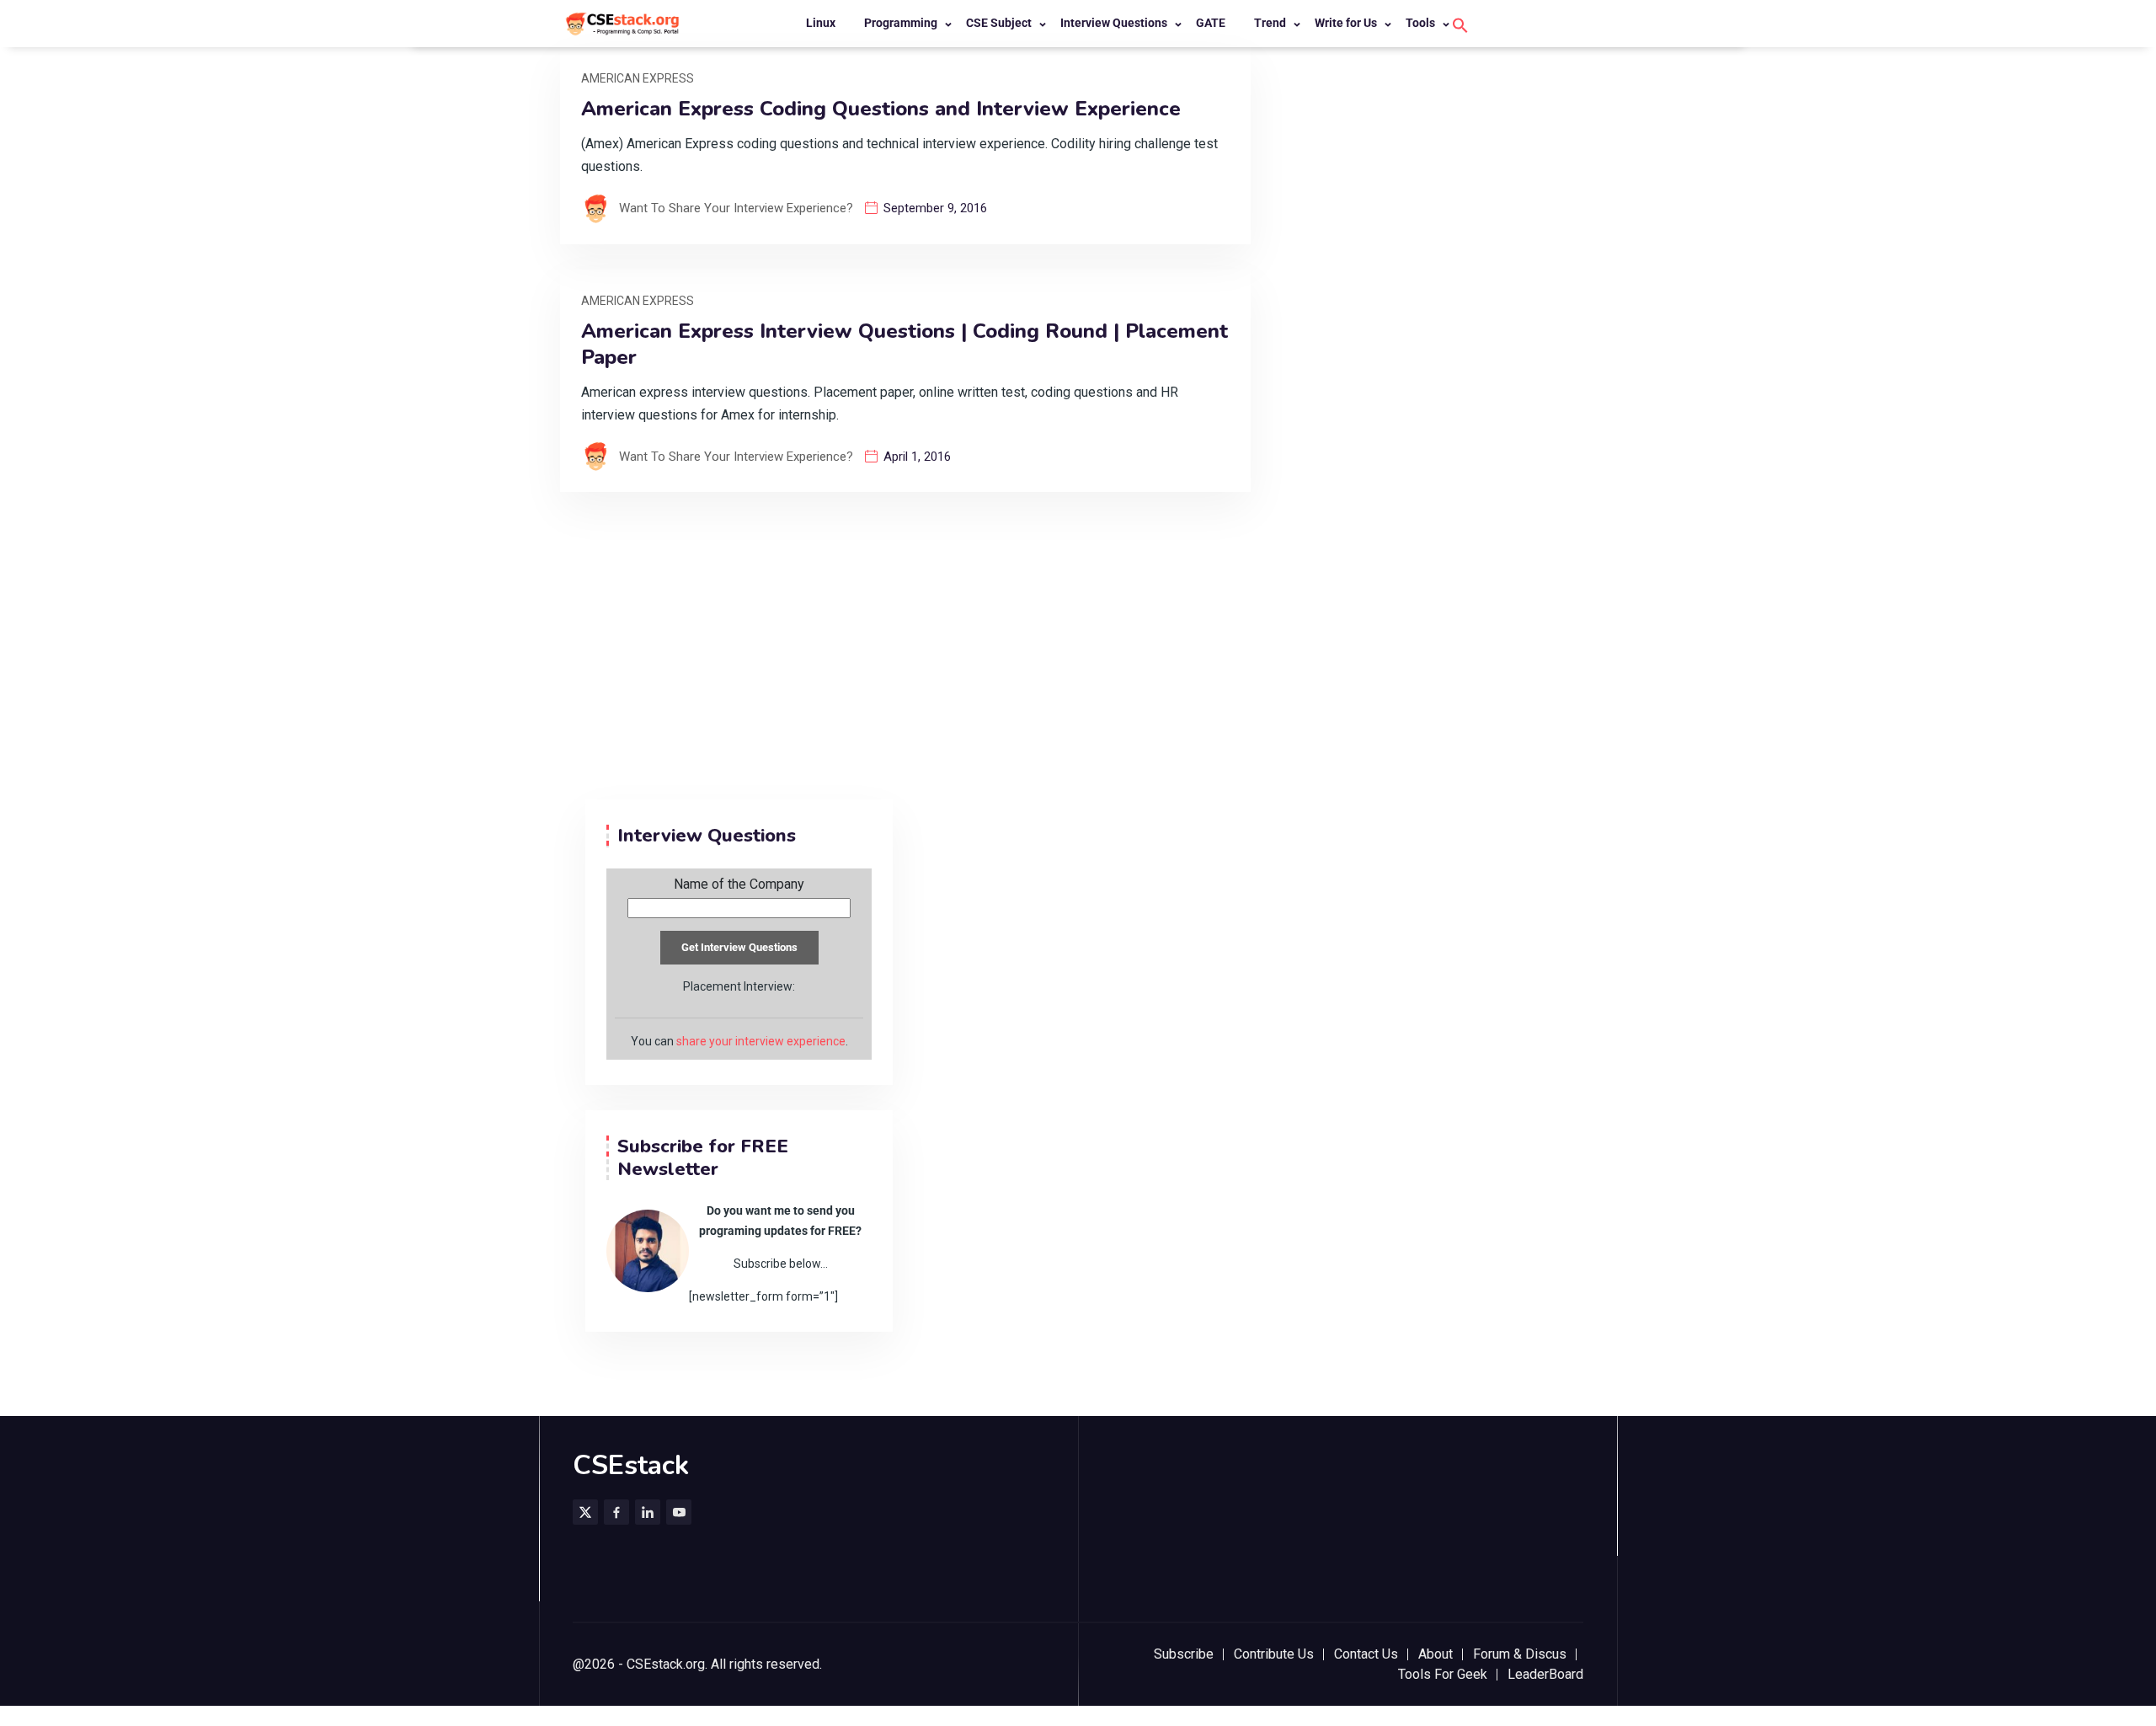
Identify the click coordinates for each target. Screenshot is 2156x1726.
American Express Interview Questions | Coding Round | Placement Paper (905, 345)
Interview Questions (1114, 23)
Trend (1270, 23)
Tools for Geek (1443, 1674)
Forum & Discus (1520, 1654)
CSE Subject (999, 23)
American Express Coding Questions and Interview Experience (881, 109)
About (1436, 1654)
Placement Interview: (739, 986)
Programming (901, 23)
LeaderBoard (1545, 1674)
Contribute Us (1274, 1654)
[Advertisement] (1078, 673)
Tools (1420, 23)
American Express (638, 78)
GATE (1211, 23)
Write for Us (1346, 23)
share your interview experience (761, 1041)
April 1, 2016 (917, 457)
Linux (821, 23)
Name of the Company (739, 884)
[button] (1460, 24)
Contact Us (1366, 1654)
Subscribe (1184, 1654)
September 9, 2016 (935, 208)
